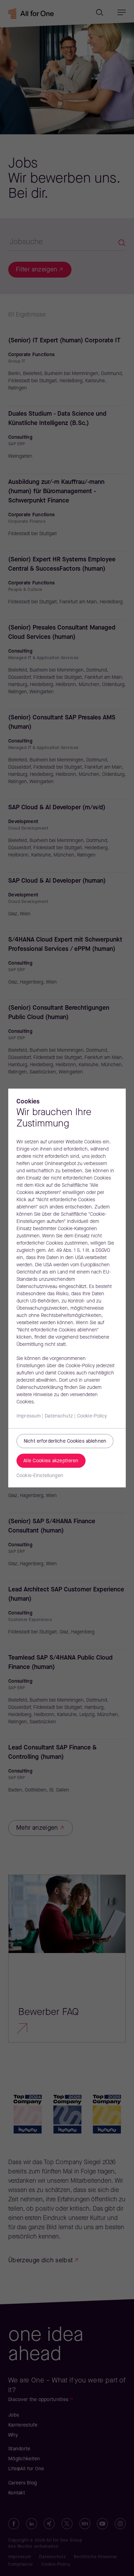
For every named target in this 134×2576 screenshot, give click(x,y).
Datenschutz (59, 1416)
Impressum (29, 1416)
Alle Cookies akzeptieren (51, 1461)
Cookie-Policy (92, 1416)
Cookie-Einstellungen (40, 1476)
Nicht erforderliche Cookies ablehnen (65, 1441)
